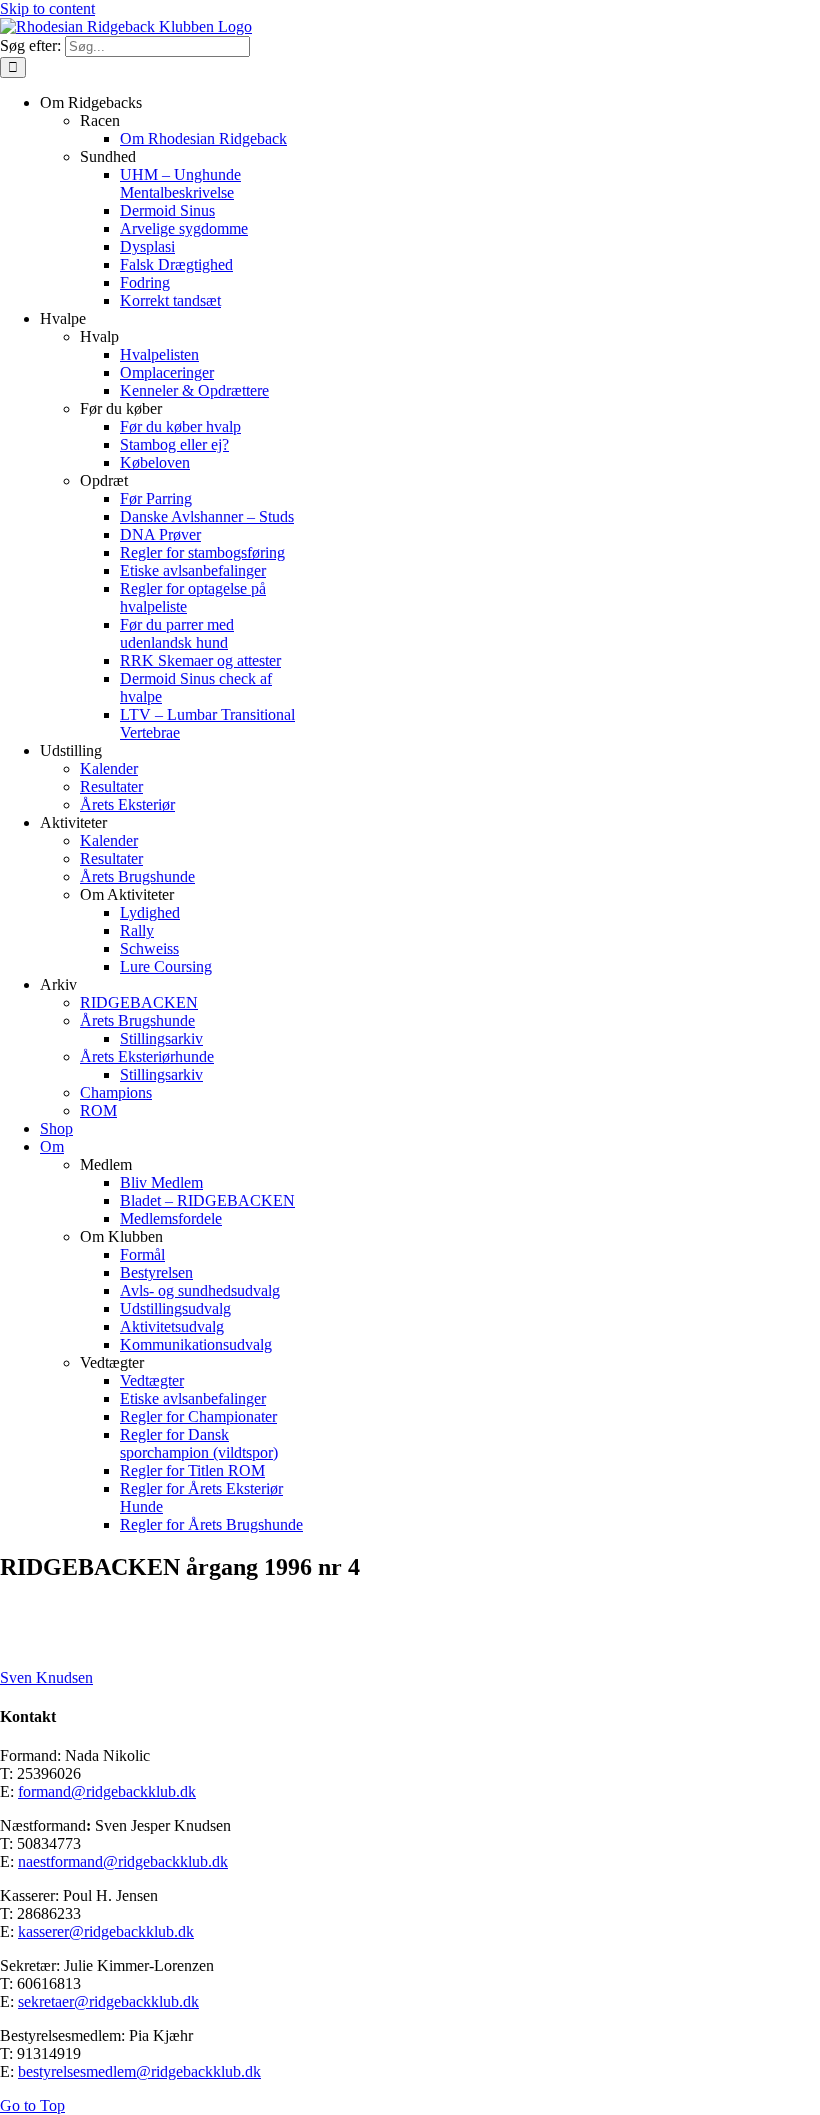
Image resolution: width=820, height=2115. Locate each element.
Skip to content (47, 8)
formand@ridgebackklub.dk (107, 1791)
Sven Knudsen (46, 1677)
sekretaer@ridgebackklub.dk (108, 2001)
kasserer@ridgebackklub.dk (106, 1931)
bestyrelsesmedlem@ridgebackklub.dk (139, 2071)
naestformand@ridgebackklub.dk (123, 1861)
